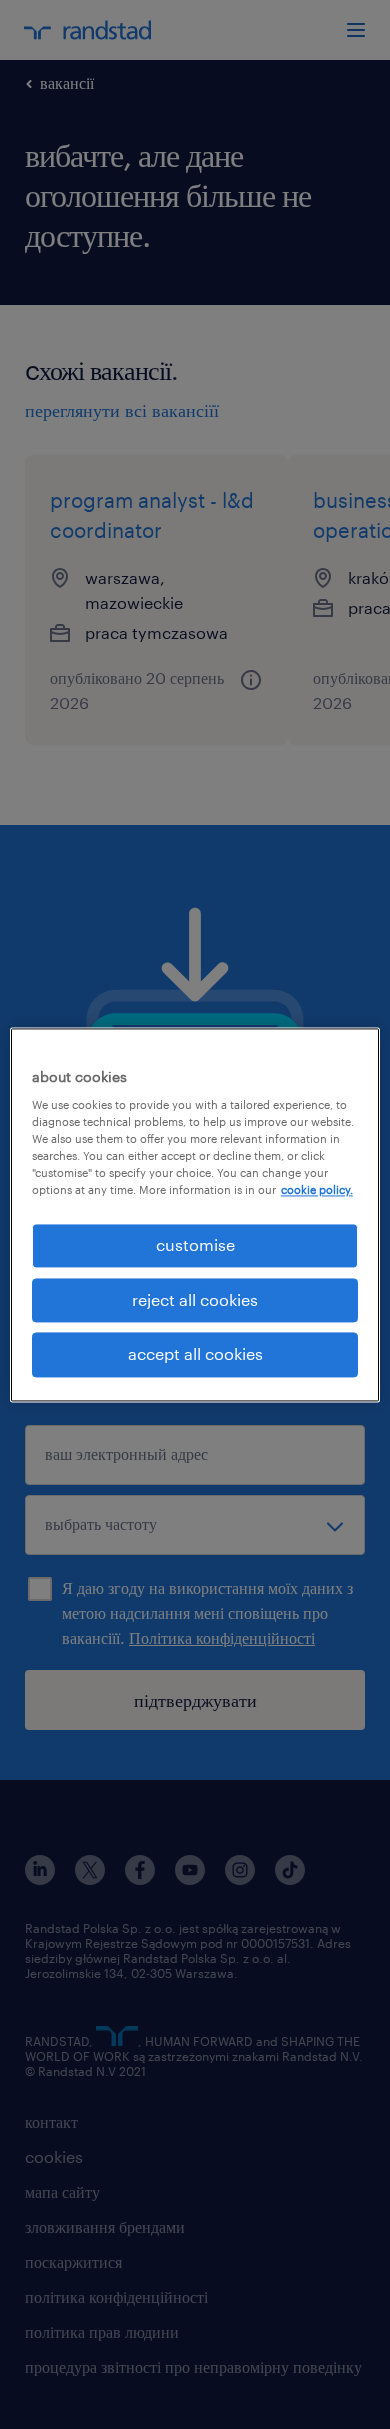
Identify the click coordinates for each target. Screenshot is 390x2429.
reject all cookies (195, 1299)
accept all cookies (195, 1354)
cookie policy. (317, 1190)
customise (195, 1245)
